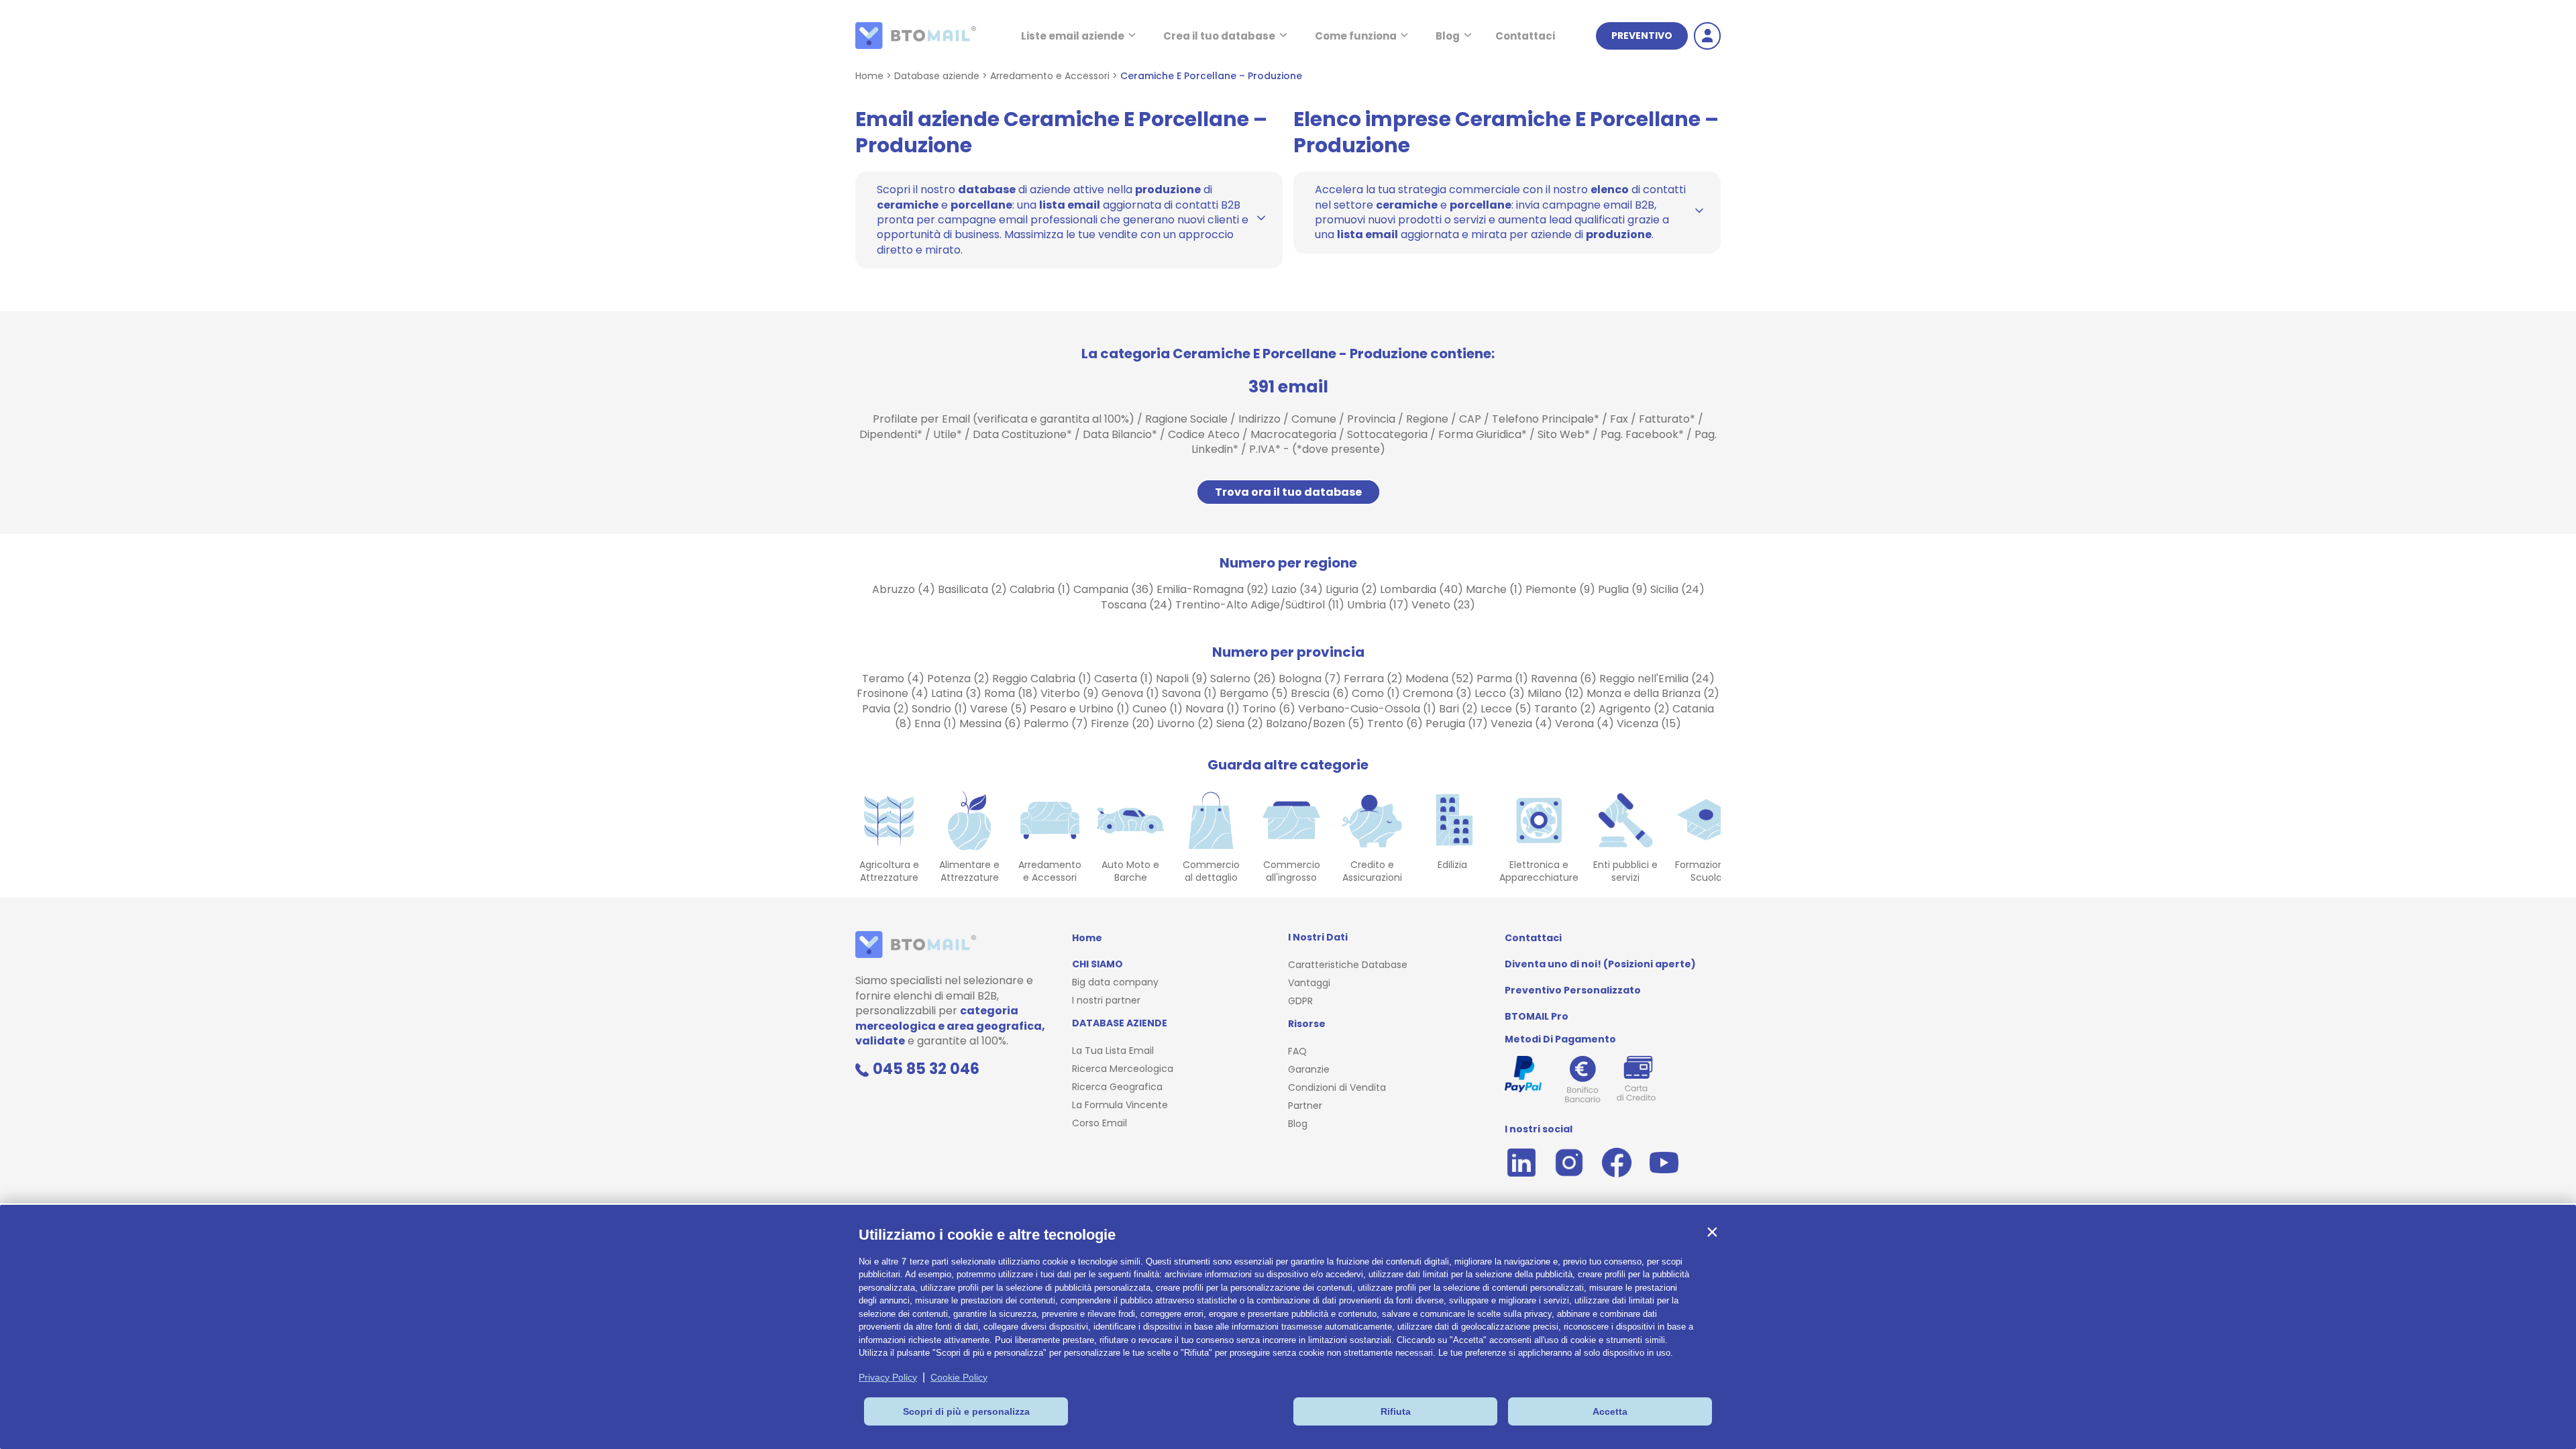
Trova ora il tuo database (1288, 492)
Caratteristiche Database (1348, 965)
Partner (1305, 1106)
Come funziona (1356, 36)
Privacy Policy (888, 1377)
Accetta (1610, 1411)
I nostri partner (1106, 1000)
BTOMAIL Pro (1537, 1016)
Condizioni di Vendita (1337, 1087)
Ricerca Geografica (1117, 1087)
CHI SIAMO (1097, 964)
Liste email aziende (1073, 36)
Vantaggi (1309, 983)
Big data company (1115, 982)
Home (869, 76)
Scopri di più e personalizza (966, 1411)
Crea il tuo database (1219, 36)
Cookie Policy (959, 1377)
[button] (1712, 1232)
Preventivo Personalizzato (1573, 990)
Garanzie (1309, 1069)
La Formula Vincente (1120, 1105)
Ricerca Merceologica (1123, 1069)
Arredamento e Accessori (1050, 76)
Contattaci (1525, 36)
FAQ (1297, 1051)
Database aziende (937, 76)
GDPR (1300, 1001)
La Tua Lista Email (1113, 1051)
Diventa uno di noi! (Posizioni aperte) (1600, 964)
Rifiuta (1396, 1411)
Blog (1448, 36)
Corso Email (1099, 1123)
